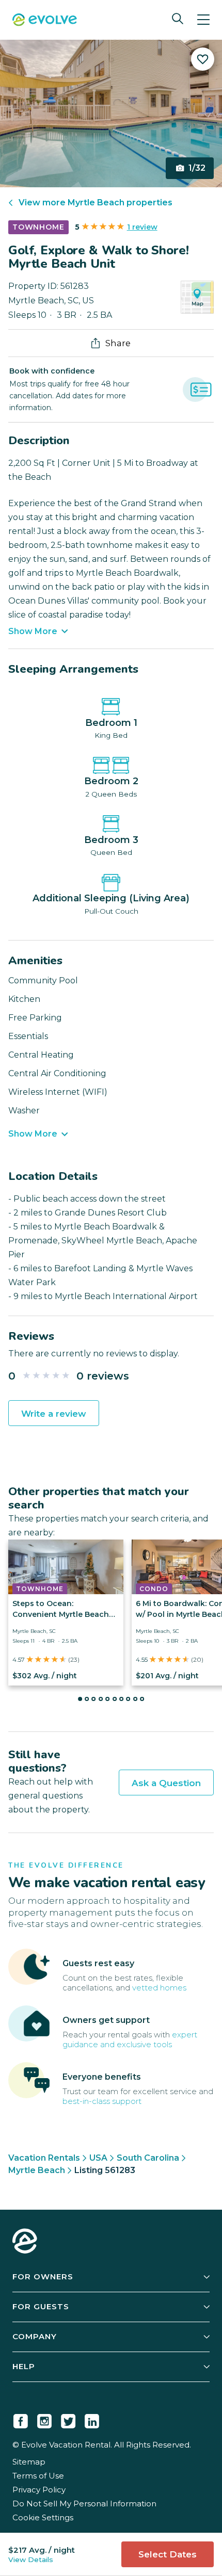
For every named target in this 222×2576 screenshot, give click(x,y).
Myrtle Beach (37, 2170)
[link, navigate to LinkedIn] (92, 2419)
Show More (33, 631)
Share (118, 343)
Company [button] (35, 2336)
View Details (31, 2559)
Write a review (54, 1414)
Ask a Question (166, 1783)
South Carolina (148, 2158)
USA (98, 2158)
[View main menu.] (203, 20)
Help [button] (24, 2366)
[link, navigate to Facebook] (21, 2419)
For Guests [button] (41, 2306)
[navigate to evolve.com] (25, 2242)
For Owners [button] (43, 2277)
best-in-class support (102, 2101)
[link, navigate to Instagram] (44, 2419)
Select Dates (168, 2554)
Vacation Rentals (44, 2158)
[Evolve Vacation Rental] (45, 21)
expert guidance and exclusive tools (130, 2039)
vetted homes (159, 1988)
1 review (142, 227)
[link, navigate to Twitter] (68, 2419)
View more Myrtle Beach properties (96, 202)
